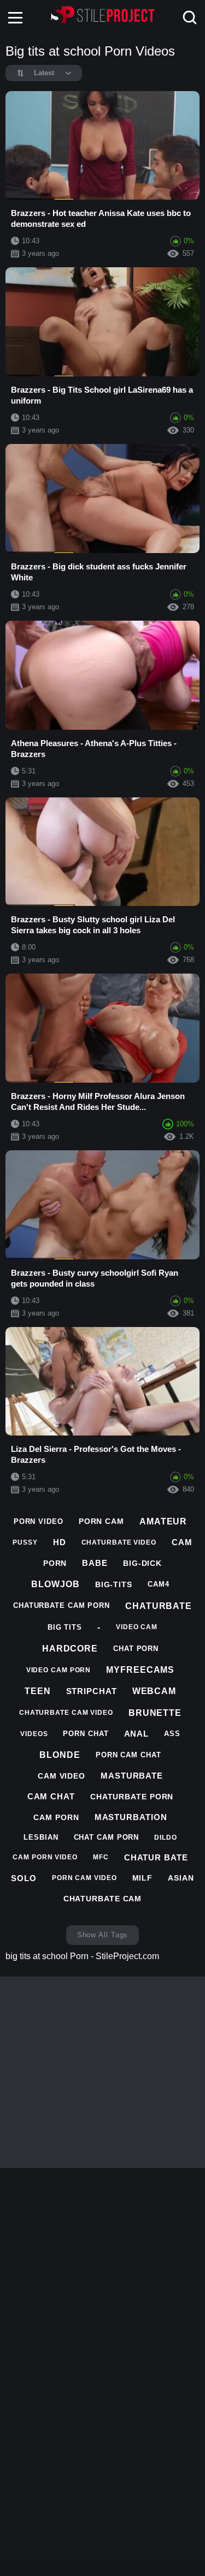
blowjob (55, 1584)
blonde (60, 1755)
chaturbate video (119, 1542)
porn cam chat (128, 1755)
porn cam (101, 1521)
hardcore (70, 1649)
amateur (163, 1521)
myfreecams (140, 1670)
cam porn (56, 1817)
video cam (137, 1627)
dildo (166, 1838)
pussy (25, 1542)
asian (181, 1878)
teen (38, 1691)
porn (55, 1563)
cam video (61, 1776)
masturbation (131, 1817)
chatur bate (156, 1857)
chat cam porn (107, 1837)
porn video (39, 1521)
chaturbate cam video (66, 1713)
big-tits (114, 1584)
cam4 (159, 1584)
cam (182, 1542)
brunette (155, 1713)
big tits (65, 1627)
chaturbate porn (132, 1797)
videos (34, 1734)
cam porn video (45, 1857)
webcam (154, 1691)
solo (24, 1878)
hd (60, 1542)
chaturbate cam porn (61, 1605)
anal (137, 1734)
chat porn (136, 1649)
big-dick (142, 1563)
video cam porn (59, 1670)
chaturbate (159, 1606)
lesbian (41, 1837)
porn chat (86, 1734)
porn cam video (84, 1878)
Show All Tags (103, 1935)
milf (143, 1878)
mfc (101, 1857)
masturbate (132, 1776)
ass (172, 1734)
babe (95, 1563)
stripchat (92, 1691)
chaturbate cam (103, 1899)
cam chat (51, 1796)
